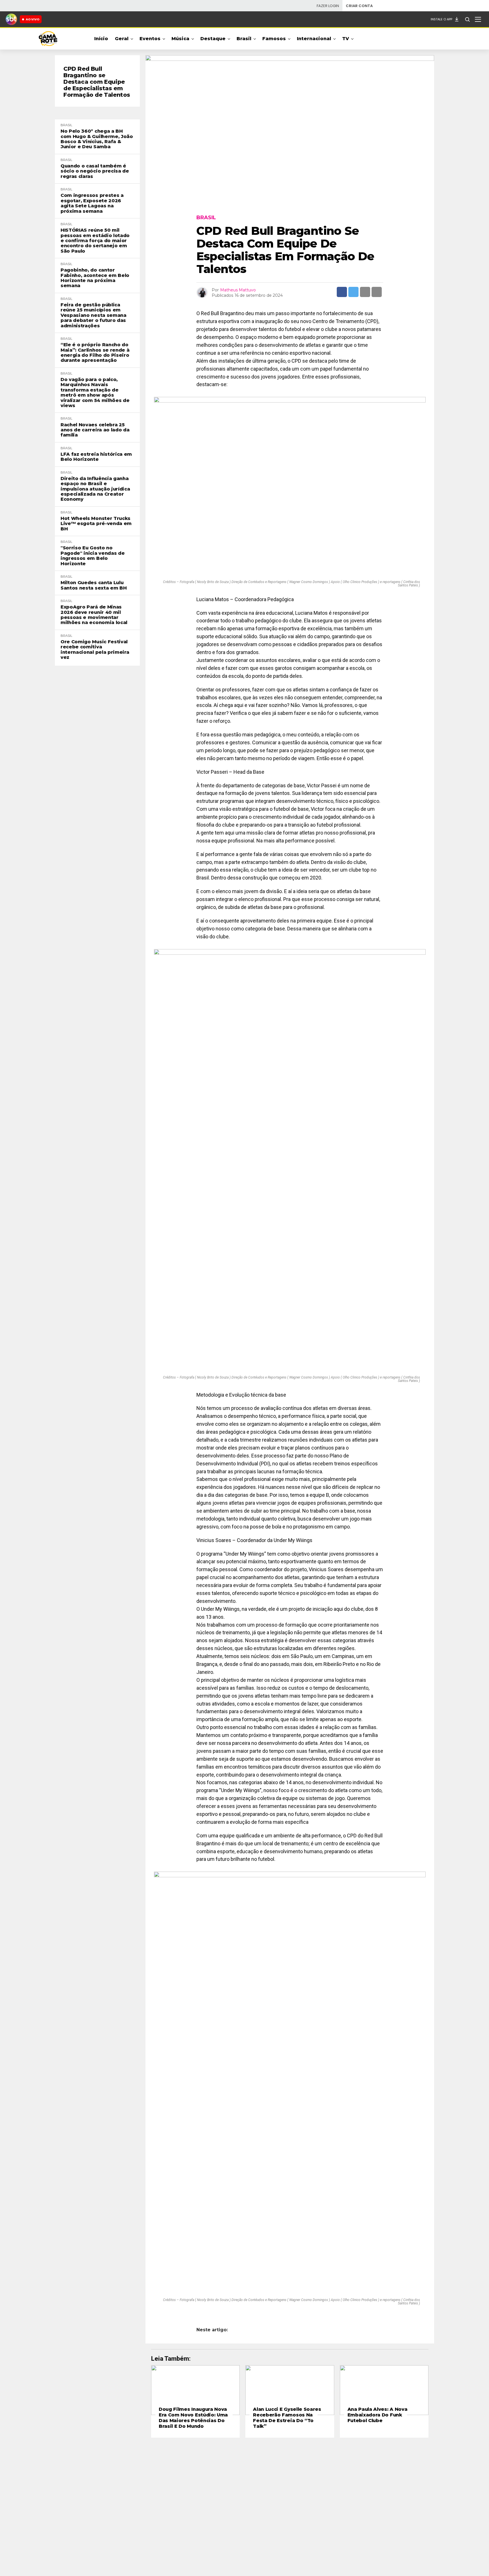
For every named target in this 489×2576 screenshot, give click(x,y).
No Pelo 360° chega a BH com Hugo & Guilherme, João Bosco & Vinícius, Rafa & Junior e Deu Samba (97, 139)
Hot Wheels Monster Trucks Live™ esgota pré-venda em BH (96, 524)
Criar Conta (359, 6)
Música (180, 39)
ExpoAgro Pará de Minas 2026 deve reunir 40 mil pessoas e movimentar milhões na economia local (94, 615)
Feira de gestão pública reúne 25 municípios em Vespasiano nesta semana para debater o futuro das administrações (94, 315)
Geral (122, 39)
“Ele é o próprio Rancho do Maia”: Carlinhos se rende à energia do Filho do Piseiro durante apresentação (95, 353)
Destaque (213, 39)
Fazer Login (328, 6)
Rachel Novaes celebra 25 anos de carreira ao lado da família (95, 430)
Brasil (244, 39)
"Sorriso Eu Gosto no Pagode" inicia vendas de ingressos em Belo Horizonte (93, 556)
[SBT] (11, 19)
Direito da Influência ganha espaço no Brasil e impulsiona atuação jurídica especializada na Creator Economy (95, 489)
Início (101, 39)
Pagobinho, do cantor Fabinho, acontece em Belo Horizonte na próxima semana (95, 278)
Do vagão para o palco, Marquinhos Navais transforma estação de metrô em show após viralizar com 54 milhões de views (95, 393)
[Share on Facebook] (342, 292)
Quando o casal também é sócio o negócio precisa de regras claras (95, 171)
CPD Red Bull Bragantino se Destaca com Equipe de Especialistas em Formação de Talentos (97, 82)
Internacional (314, 39)
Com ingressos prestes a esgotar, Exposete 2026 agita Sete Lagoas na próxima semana (92, 203)
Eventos (150, 39)
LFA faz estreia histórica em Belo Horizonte (96, 457)
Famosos (274, 39)
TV (346, 39)
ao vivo (33, 19)
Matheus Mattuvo (238, 290)
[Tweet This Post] (353, 292)
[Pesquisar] (467, 19)
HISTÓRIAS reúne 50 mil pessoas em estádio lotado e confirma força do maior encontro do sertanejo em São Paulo (95, 241)
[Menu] (478, 19)
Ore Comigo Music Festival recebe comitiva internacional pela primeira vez (95, 650)
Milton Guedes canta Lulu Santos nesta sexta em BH (94, 585)
